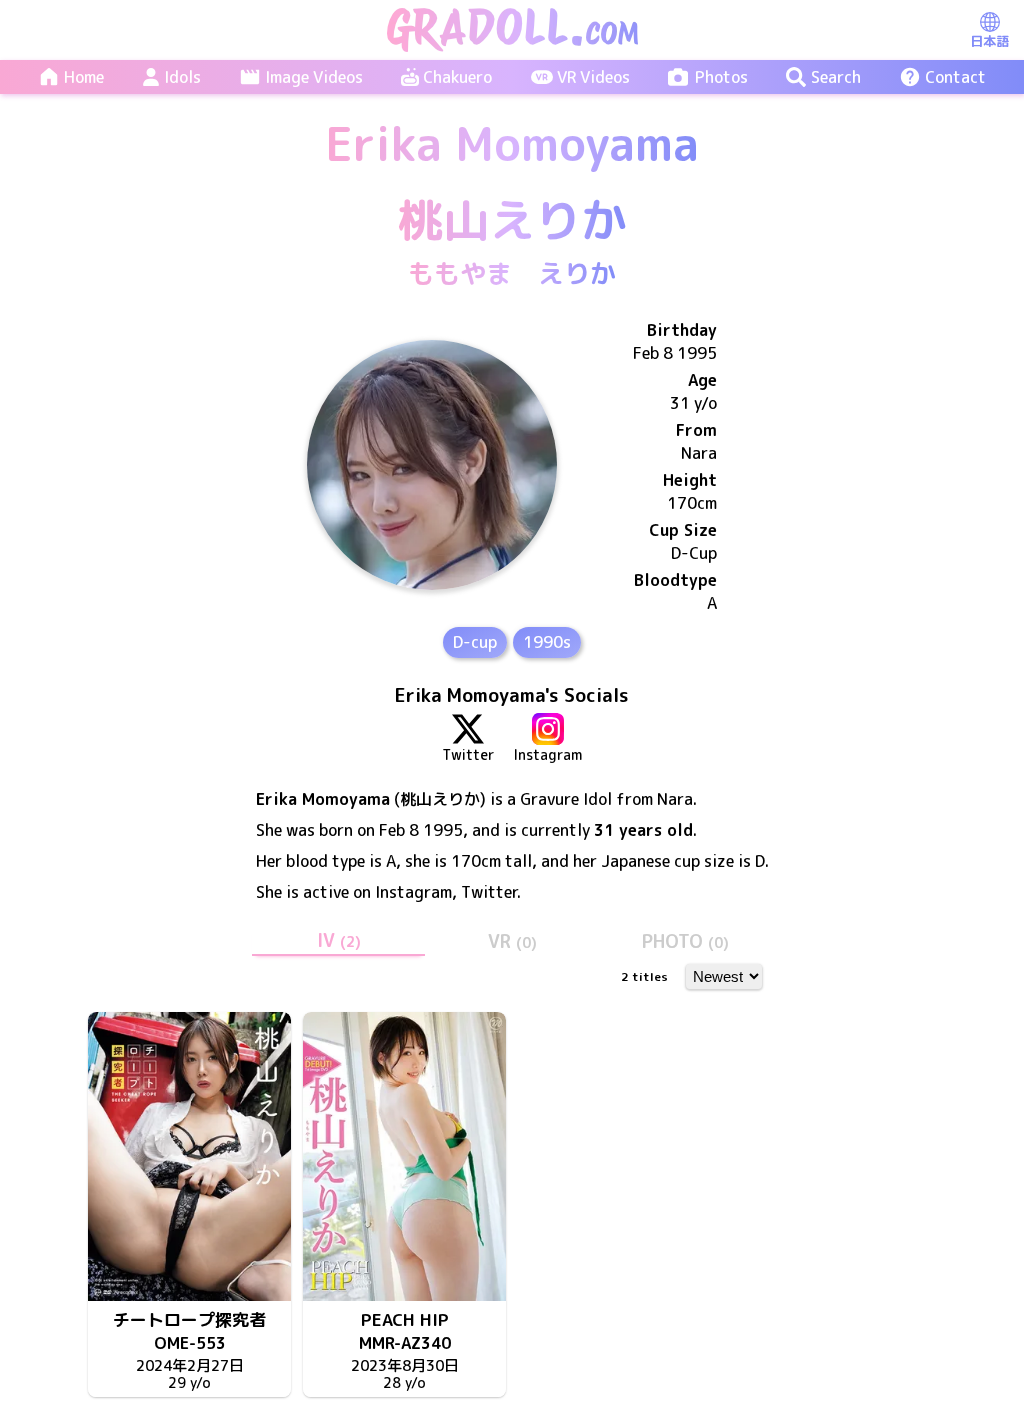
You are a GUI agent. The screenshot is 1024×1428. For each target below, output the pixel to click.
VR (512, 941)
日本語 (989, 41)
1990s (547, 642)
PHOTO (685, 941)
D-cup (475, 642)
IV (339, 940)
